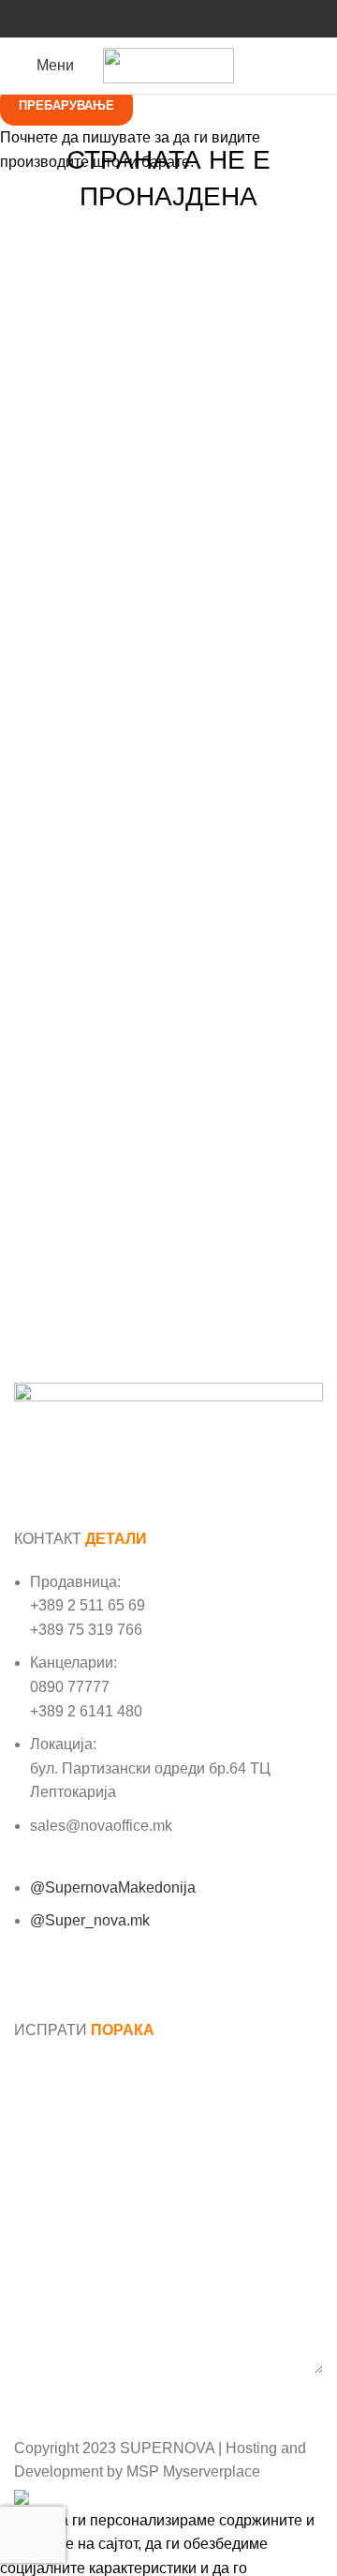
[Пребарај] (317, 66)
